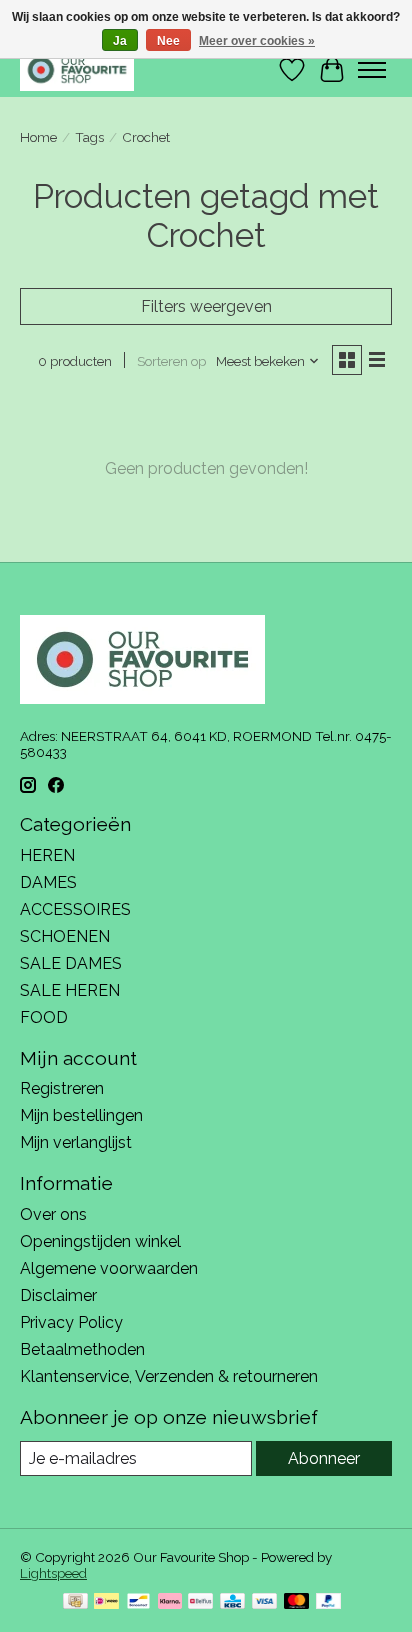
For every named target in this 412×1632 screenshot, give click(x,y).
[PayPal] (329, 1602)
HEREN (47, 855)
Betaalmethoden (82, 1349)
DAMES (48, 882)
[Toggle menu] (372, 70)
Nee (168, 41)
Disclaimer (58, 1295)
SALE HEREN (70, 990)
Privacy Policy (71, 1322)
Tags (89, 137)
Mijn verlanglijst (76, 1142)
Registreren (62, 1088)
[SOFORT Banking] (170, 1602)
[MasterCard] (297, 1602)
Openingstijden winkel (100, 1241)
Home (38, 137)
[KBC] (232, 1602)
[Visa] (265, 1602)
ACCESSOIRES (75, 909)
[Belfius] (200, 1602)
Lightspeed (53, 1573)
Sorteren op (171, 361)
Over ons (53, 1214)
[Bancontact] (138, 1602)
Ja (120, 41)
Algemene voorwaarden (109, 1268)
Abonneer (324, 1458)
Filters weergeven (206, 306)
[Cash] (75, 1602)
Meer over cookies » (257, 41)
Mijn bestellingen (81, 1115)
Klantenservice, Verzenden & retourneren (169, 1376)
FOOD (44, 1017)
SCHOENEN (65, 936)
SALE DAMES (71, 963)
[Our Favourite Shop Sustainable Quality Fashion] (77, 69)
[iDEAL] (106, 1602)
